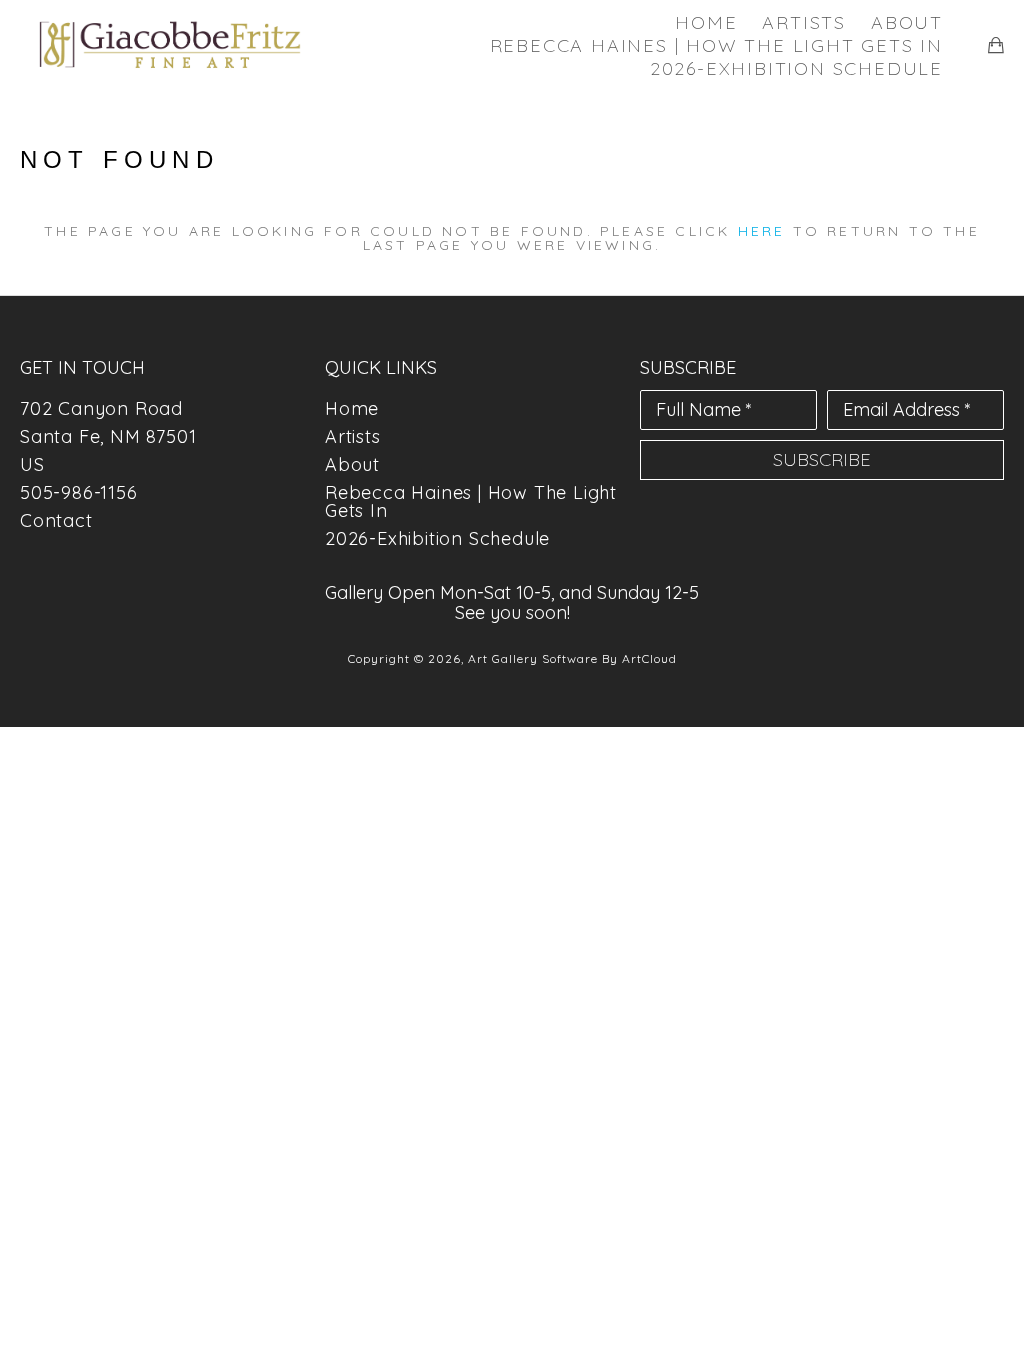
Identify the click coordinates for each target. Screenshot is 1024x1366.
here (762, 231)
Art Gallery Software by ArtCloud (572, 658)
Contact (56, 520)
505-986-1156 (79, 492)
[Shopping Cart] (996, 45)
